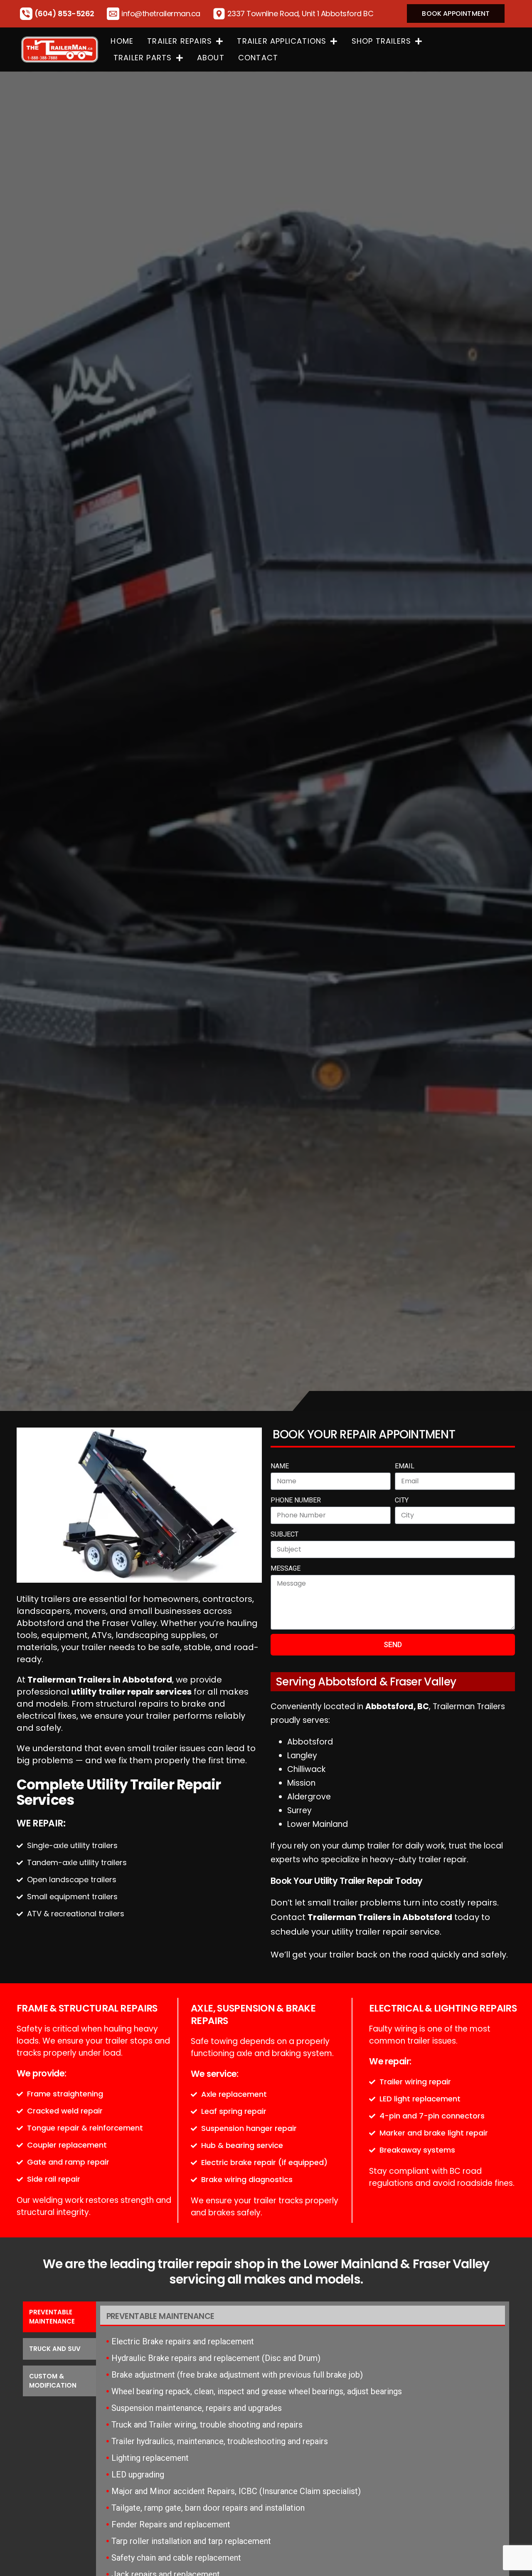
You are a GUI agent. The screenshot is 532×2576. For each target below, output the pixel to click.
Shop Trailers (382, 41)
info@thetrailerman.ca (161, 14)
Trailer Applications (282, 41)
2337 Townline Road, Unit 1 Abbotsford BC (300, 14)
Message (286, 1568)
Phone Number (296, 1500)
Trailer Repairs (180, 41)
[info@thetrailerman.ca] (113, 14)
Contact (258, 58)
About (211, 58)
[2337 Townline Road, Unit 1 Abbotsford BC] (219, 14)
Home (122, 41)
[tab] (59, 2317)
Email (405, 1466)
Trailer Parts (143, 58)
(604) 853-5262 (64, 14)
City (402, 1500)
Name (280, 1466)
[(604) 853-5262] (26, 14)
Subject (284, 1534)
